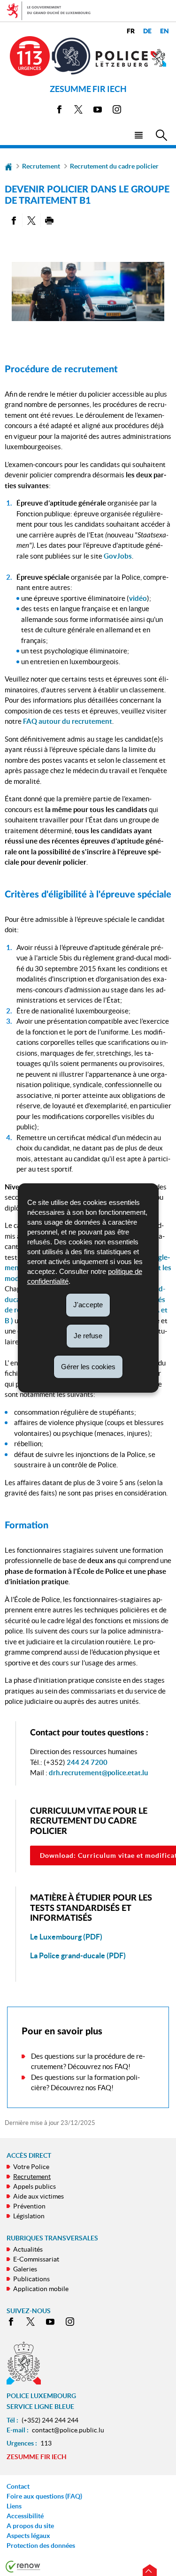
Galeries (25, 2269)
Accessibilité (25, 2516)
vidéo (138, 598)
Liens (14, 2506)
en (165, 31)
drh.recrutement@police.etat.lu (99, 1773)
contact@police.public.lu (68, 2430)
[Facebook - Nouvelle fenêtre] (59, 111)
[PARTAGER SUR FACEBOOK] (13, 220)
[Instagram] (117, 111)
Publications (31, 2279)
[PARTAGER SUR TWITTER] (31, 220)
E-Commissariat (36, 2259)
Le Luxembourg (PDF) (66, 1937)
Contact (18, 2486)
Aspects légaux (28, 2536)
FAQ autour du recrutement (68, 721)
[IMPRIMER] (50, 220)
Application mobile (41, 2289)
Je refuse (88, 1336)
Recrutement (41, 166)
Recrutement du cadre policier (114, 166)
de (147, 31)
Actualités (28, 2249)
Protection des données (41, 2545)
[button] (138, 134)
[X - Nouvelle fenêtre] (78, 111)
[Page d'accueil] (8, 166)
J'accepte (88, 1305)
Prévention (29, 2206)
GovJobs (118, 556)
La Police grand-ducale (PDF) (78, 1955)
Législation (29, 2216)
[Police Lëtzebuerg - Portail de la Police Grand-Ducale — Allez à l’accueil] (131, 58)
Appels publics (34, 2186)
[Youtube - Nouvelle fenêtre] (98, 111)
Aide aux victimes (38, 2196)
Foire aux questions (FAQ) (44, 2496)
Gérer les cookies (88, 1366)
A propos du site (30, 2526)
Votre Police (31, 2167)
